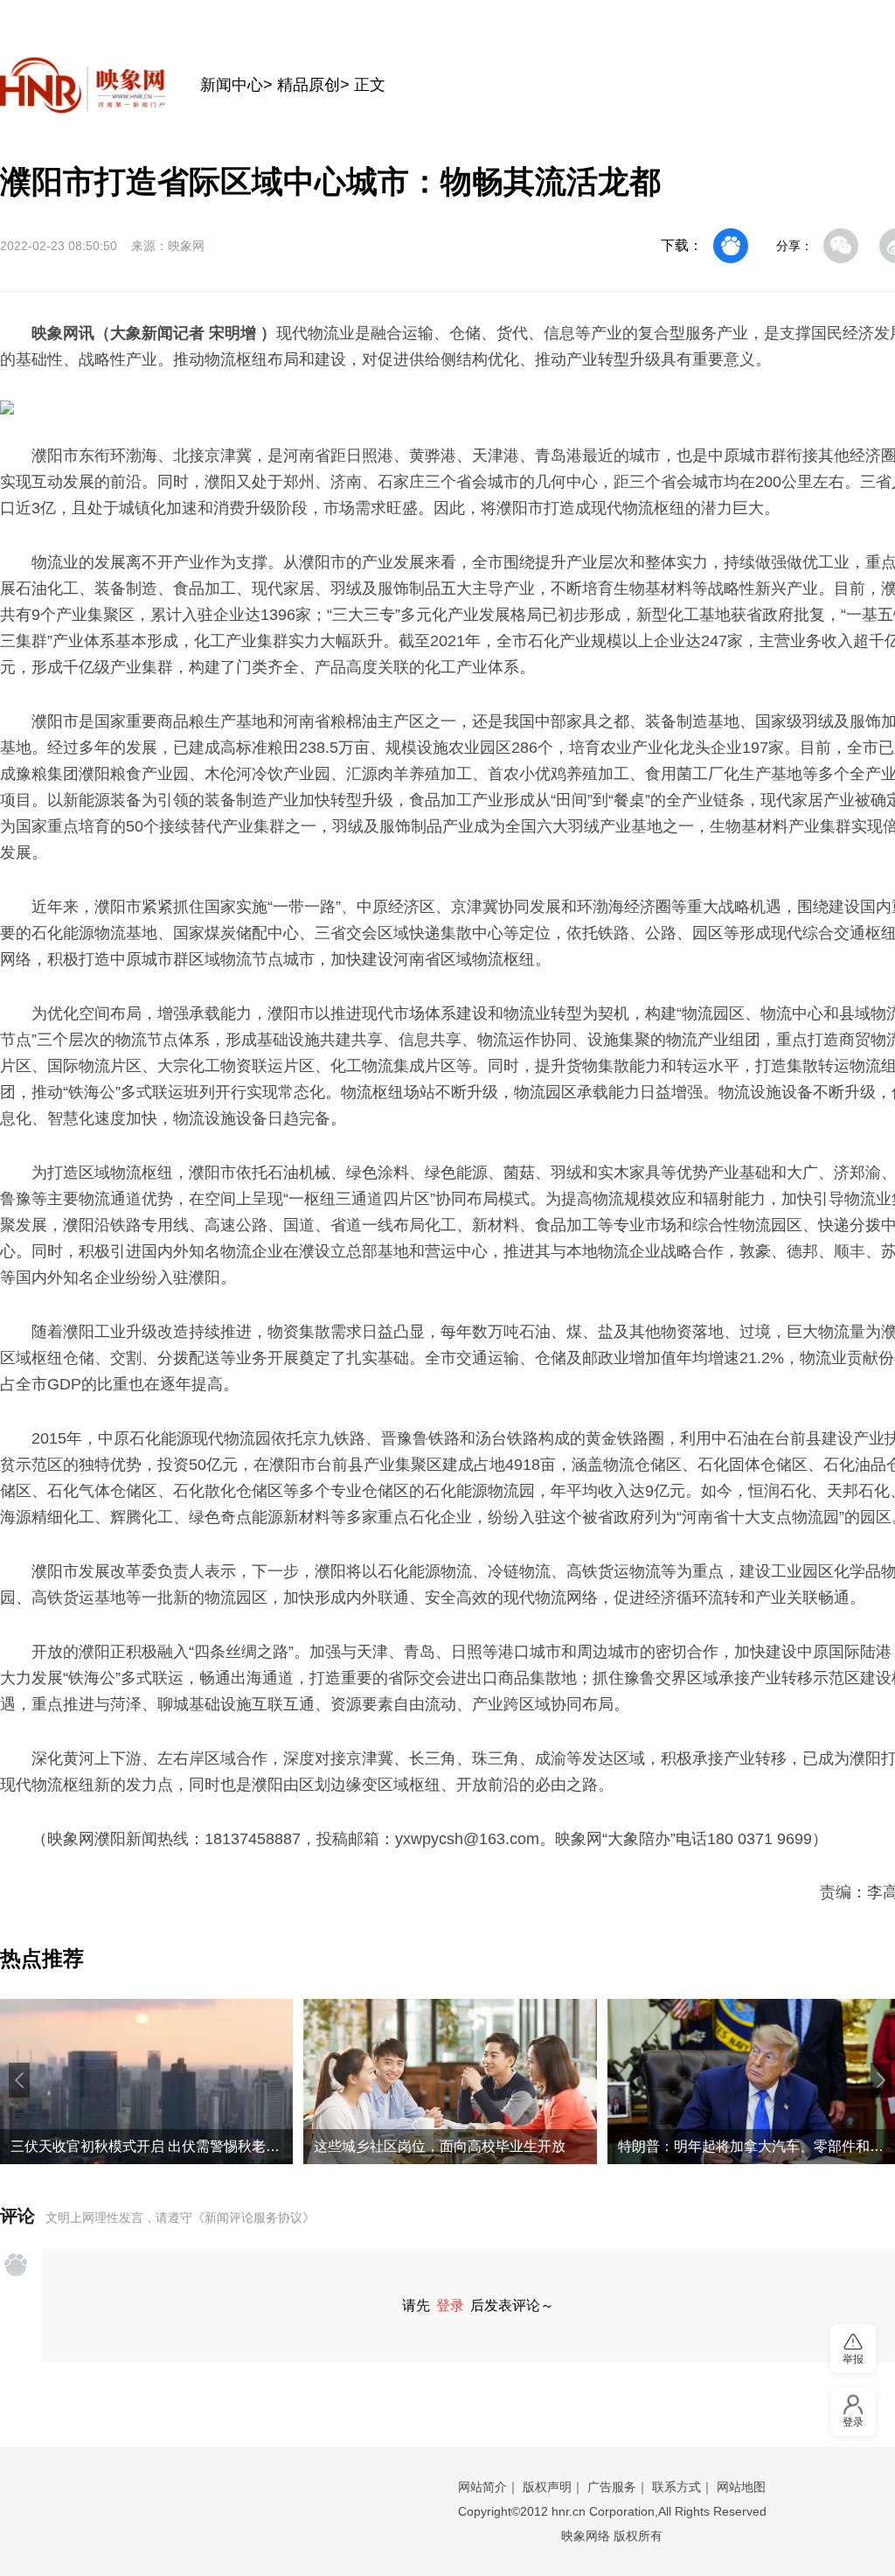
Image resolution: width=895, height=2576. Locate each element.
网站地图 (741, 2487)
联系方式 (676, 2487)
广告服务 (612, 2487)
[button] (19, 2080)
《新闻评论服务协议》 (253, 2217)
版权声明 (547, 2487)
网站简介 (482, 2487)
